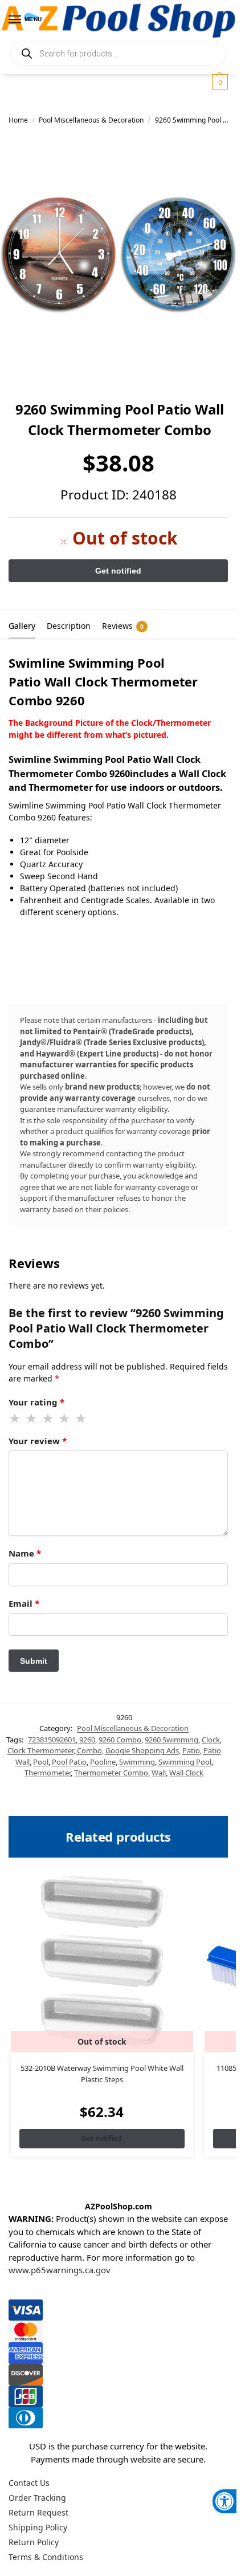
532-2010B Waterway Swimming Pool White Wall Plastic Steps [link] (102, 2074)
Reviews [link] (123, 626)
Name (25, 1553)
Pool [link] (41, 1762)
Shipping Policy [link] (38, 2527)
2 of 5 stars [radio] (32, 1419)
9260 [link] (87, 1740)
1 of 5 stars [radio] (15, 1419)
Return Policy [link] (34, 2542)
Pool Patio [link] (69, 1762)
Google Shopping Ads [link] (142, 1750)
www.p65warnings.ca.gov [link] (60, 2270)
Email (24, 1603)
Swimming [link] (137, 1762)
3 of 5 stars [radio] (48, 1419)
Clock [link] (211, 1740)
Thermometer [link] (48, 1773)
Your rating (36, 1402)
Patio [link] (191, 1750)
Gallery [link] (22, 626)
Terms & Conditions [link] (46, 2557)
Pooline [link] (103, 1762)
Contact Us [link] (29, 2483)
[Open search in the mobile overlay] (118, 54)
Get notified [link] (102, 2138)
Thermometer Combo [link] (111, 1773)
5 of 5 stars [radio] (81, 1419)
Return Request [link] (38, 2512)
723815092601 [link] (52, 1740)
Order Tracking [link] (37, 2498)
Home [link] (18, 120)
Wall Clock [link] (186, 1773)
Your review (38, 1441)
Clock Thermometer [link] (40, 1750)
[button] (219, 82)
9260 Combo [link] (120, 1740)
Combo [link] (89, 1750)
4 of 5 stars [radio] (65, 1419)
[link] (224, 2501)
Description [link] (69, 626)
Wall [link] (159, 1773)
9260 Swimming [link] (171, 1740)
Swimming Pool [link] (185, 1762)
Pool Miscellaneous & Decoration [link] (91, 120)
